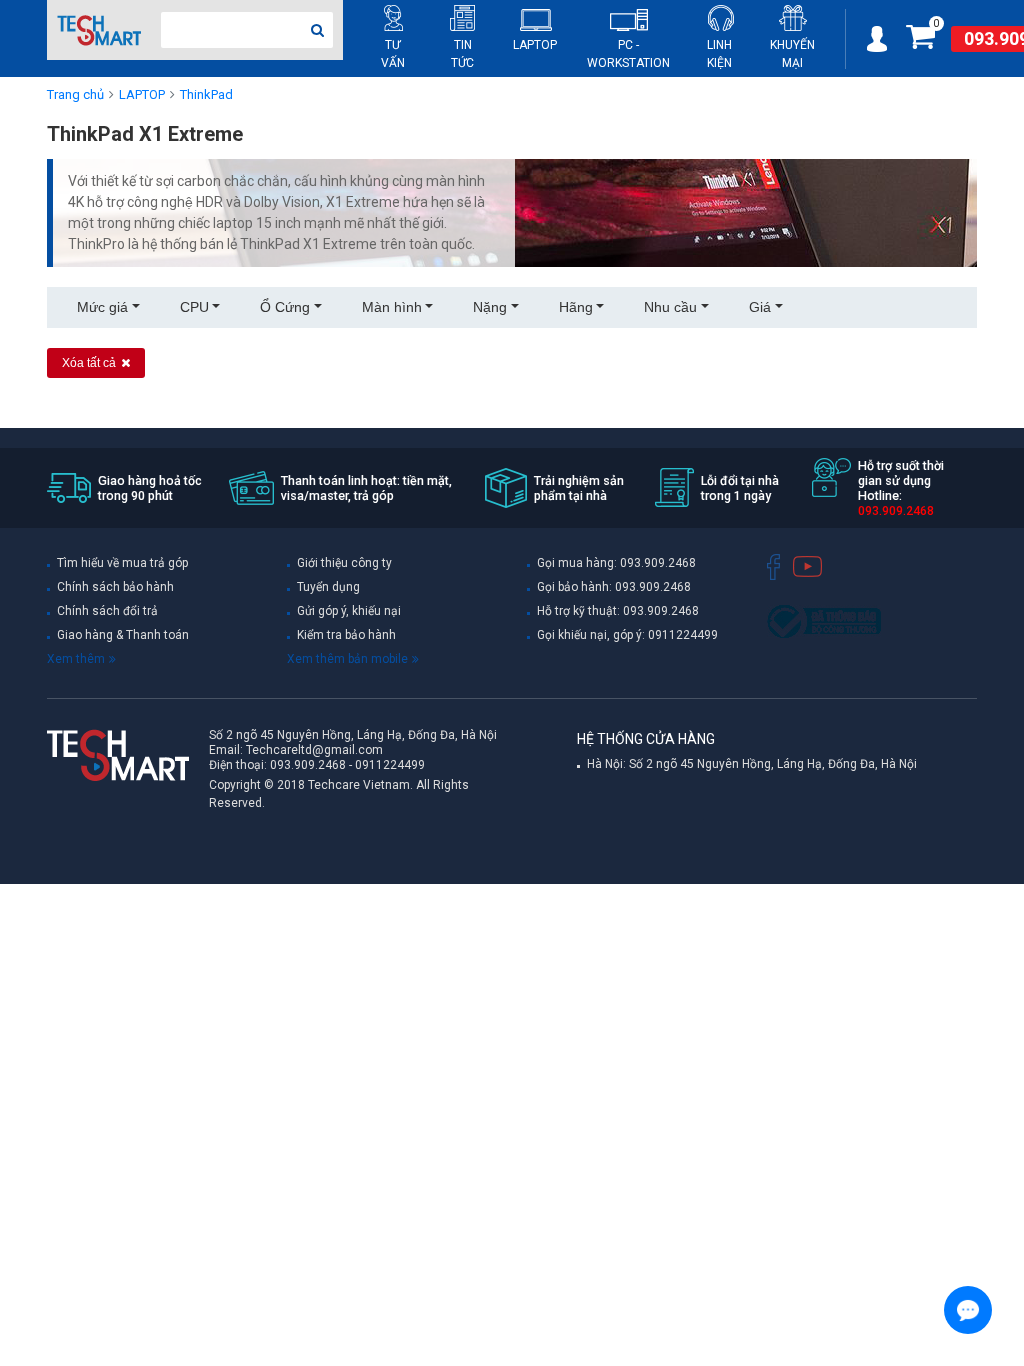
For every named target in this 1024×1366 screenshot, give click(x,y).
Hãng (576, 307)
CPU (194, 307)
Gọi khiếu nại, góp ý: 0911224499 (627, 635)
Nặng (490, 307)
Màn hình (392, 307)
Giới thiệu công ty (344, 563)
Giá (760, 307)
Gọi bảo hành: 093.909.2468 (614, 587)
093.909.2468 (308, 765)
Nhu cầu (670, 307)
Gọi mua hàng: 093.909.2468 (616, 563)
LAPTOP (142, 94)
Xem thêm (76, 659)
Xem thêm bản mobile (347, 659)
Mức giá (102, 307)
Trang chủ (75, 94)
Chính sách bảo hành (115, 587)
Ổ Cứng (285, 307)
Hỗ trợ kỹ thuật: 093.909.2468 (618, 611)
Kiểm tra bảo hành (346, 635)
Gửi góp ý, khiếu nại (349, 611)
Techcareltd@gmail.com (314, 750)
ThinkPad (206, 94)
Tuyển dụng (328, 587)
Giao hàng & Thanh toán (123, 635)
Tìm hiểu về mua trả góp (122, 563)
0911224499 (390, 765)
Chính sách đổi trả (107, 611)
